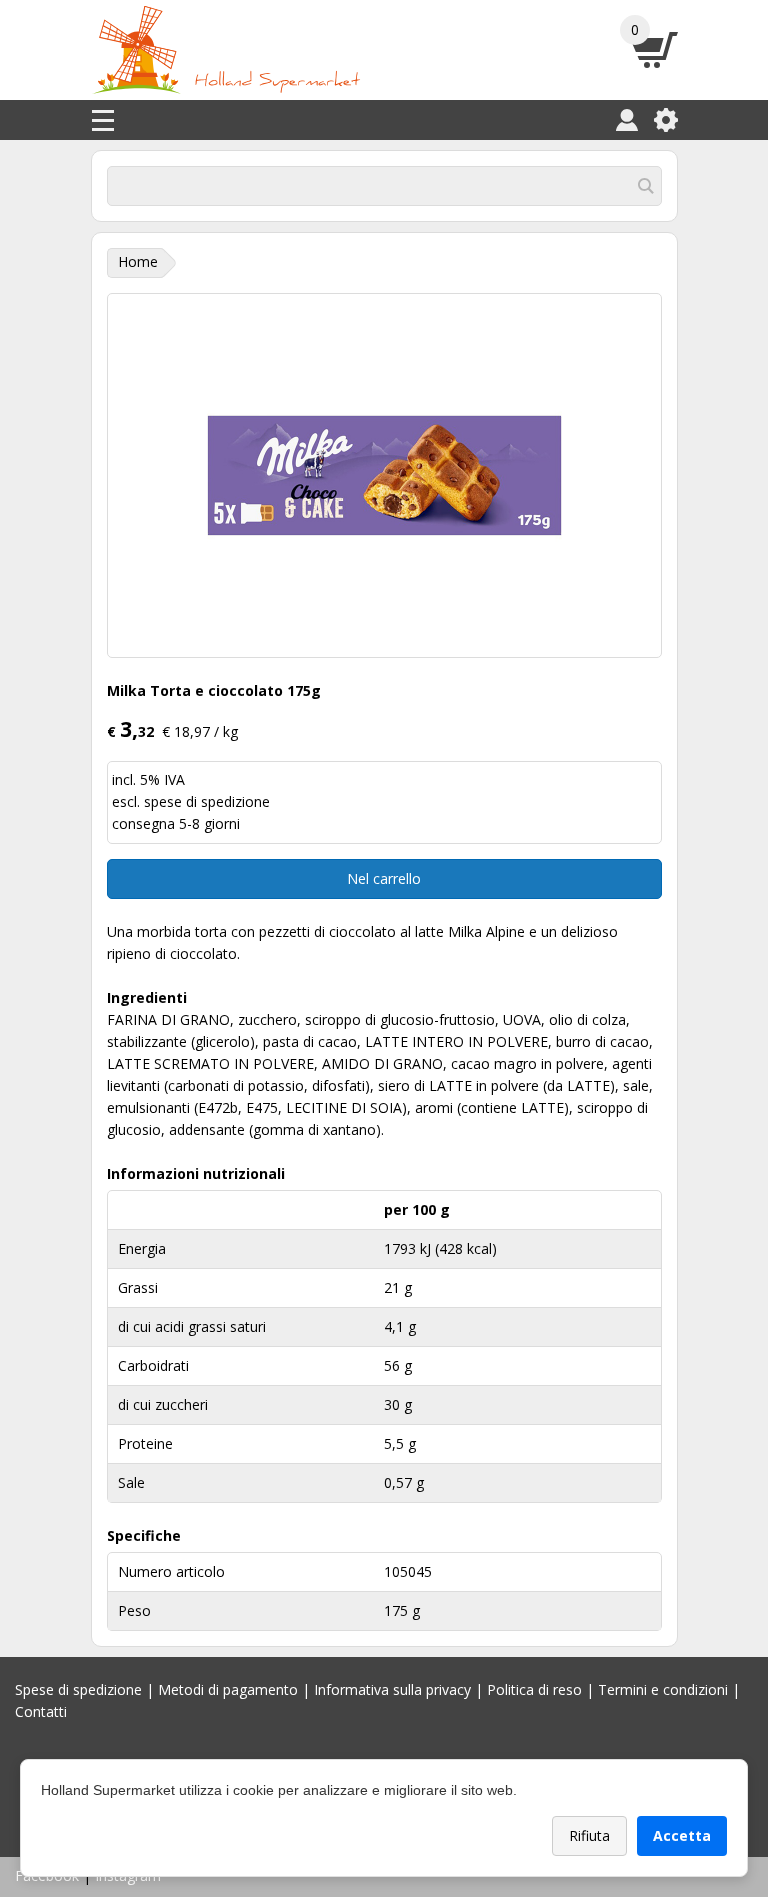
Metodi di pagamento (228, 1689)
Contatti (41, 1711)
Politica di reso (534, 1689)
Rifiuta (589, 1835)
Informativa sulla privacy (392, 1689)
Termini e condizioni (663, 1689)
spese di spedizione (207, 801)
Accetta (682, 1835)
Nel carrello (384, 878)
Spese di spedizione (78, 1689)
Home (138, 261)
